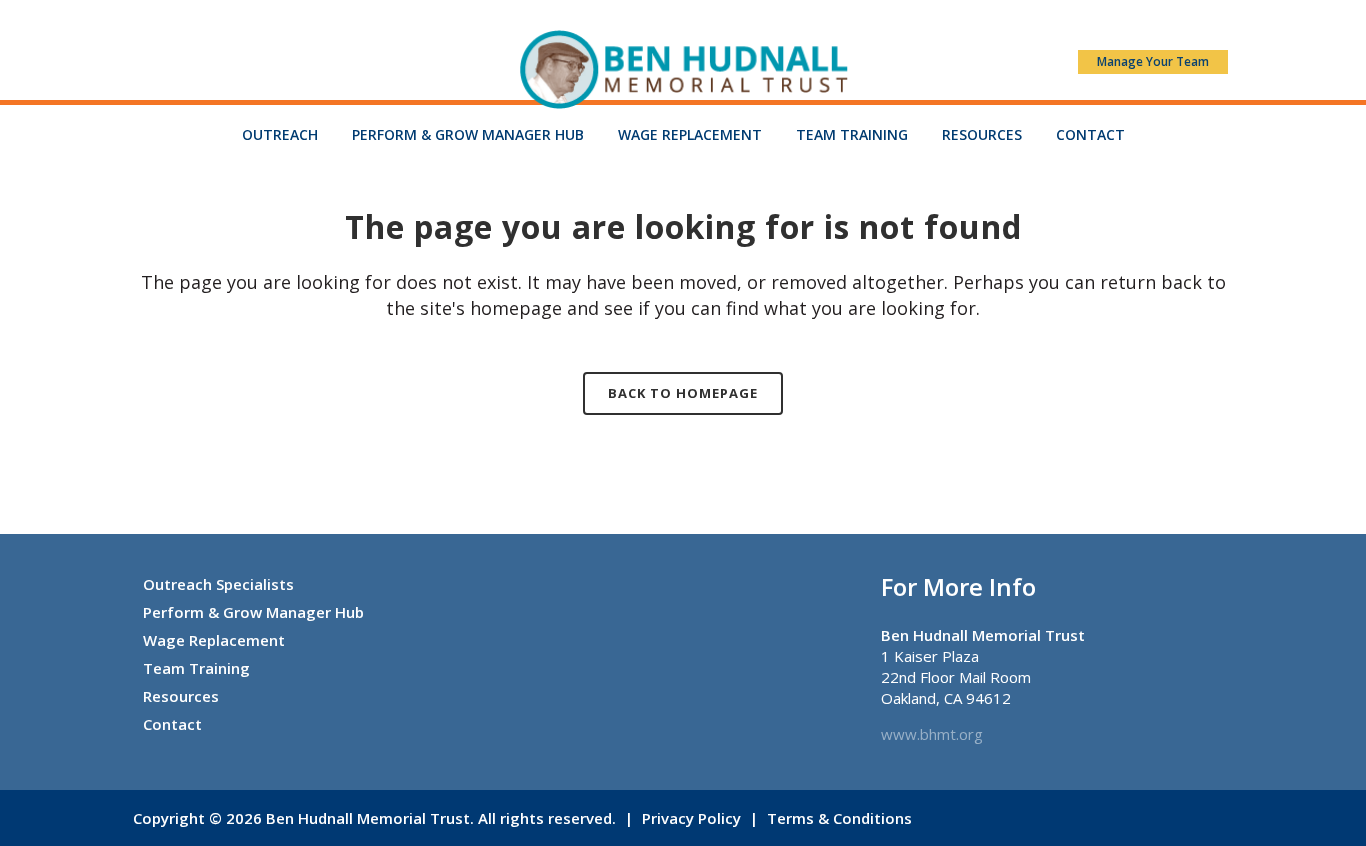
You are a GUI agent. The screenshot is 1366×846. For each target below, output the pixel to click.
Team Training (196, 668)
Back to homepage (683, 393)
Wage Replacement (214, 640)
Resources (181, 696)
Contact (172, 724)
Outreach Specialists (218, 584)
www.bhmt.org (932, 734)
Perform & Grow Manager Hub (253, 612)
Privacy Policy (691, 818)
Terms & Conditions (839, 818)
